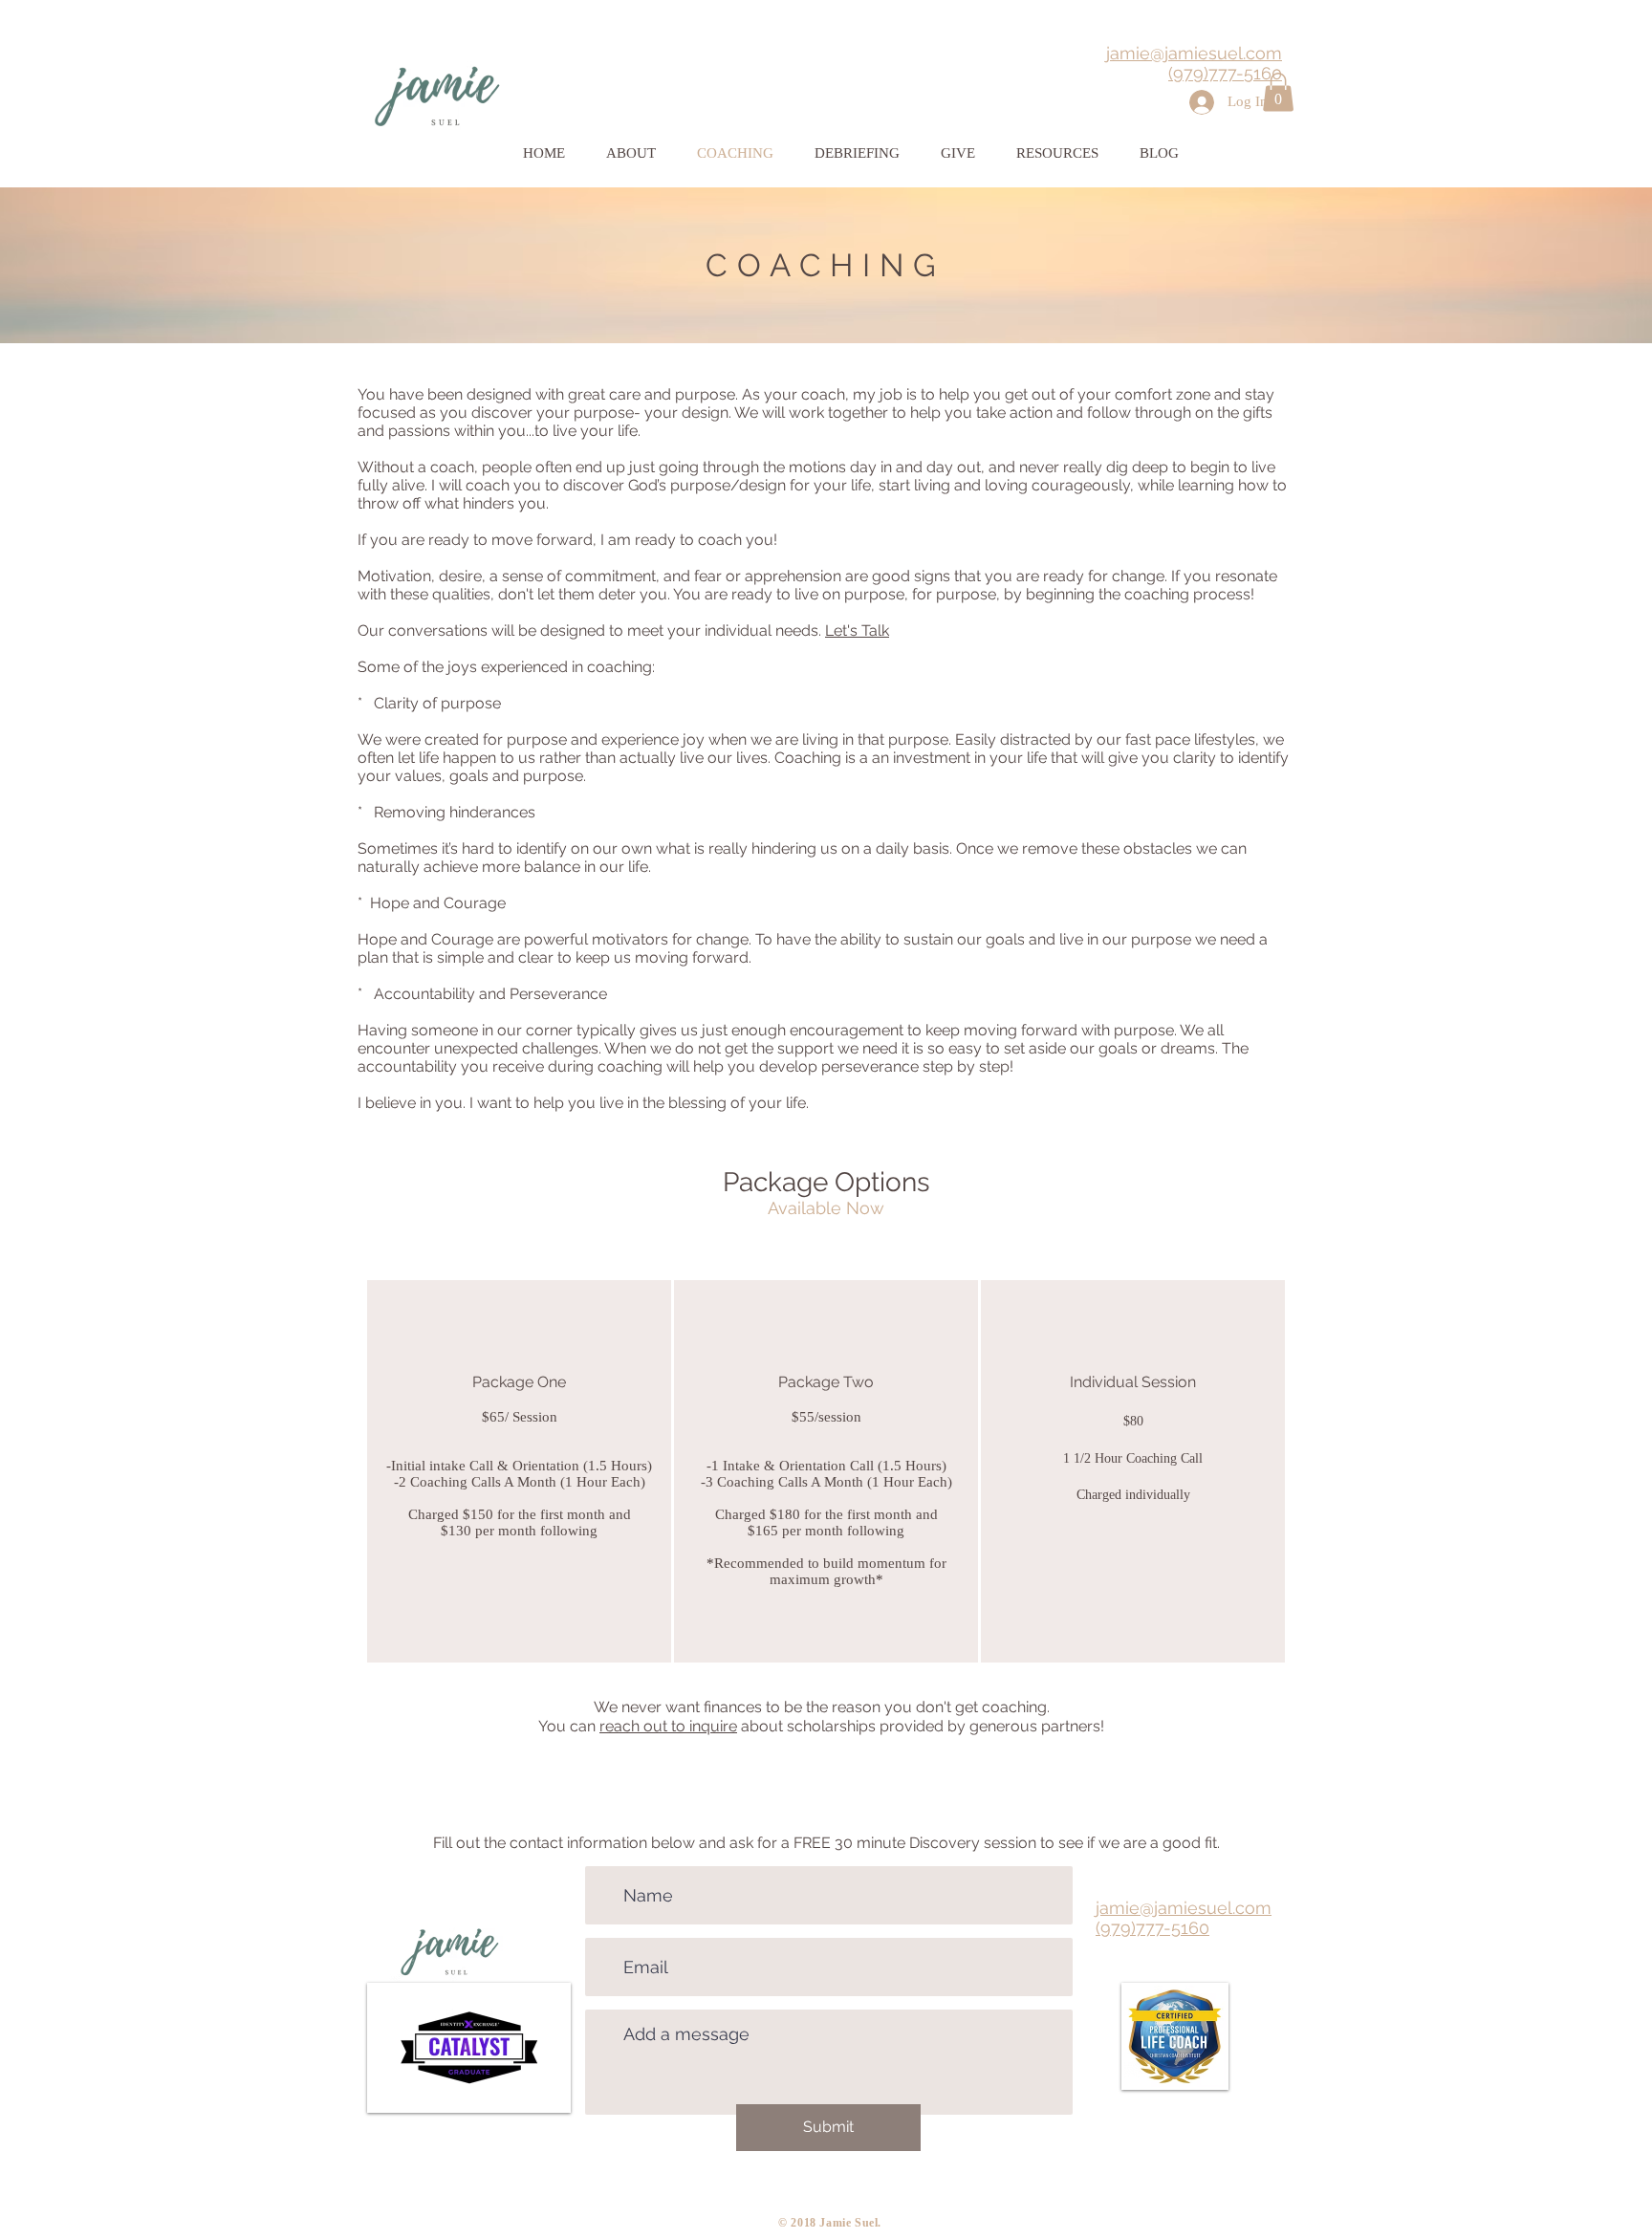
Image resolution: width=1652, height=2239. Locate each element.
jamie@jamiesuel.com (1194, 53)
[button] (1278, 92)
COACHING (826, 265)
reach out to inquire (668, 1726)
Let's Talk (857, 630)
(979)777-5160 (1225, 73)
